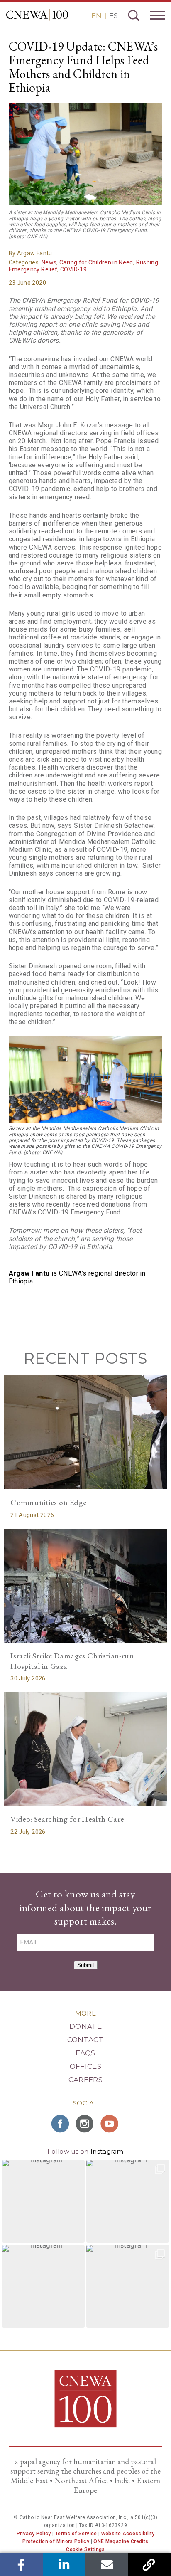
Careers (85, 2080)
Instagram (107, 2151)
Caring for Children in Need (96, 262)
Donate (85, 2026)
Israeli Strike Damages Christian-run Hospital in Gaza (72, 1661)
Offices (85, 2066)
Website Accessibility (128, 2534)
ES (114, 16)
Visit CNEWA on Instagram (85, 2124)
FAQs (85, 2053)
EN (96, 16)
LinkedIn (64, 2565)
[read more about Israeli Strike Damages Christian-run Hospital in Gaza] (85, 1586)
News (49, 262)
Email (107, 2565)
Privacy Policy (34, 2534)
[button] (43, 2201)
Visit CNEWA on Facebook (61, 2124)
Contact (85, 2040)
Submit (86, 1965)
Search (134, 15)
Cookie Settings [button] (85, 2549)
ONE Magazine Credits (121, 2541)
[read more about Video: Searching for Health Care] (85, 1749)
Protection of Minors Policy (56, 2541)
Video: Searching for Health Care (67, 1819)
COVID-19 (73, 269)
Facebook (21, 2565)
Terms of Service (76, 2534)
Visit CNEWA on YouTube (110, 2124)
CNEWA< (37, 15)
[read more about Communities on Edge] (85, 1432)
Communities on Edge (48, 1502)
